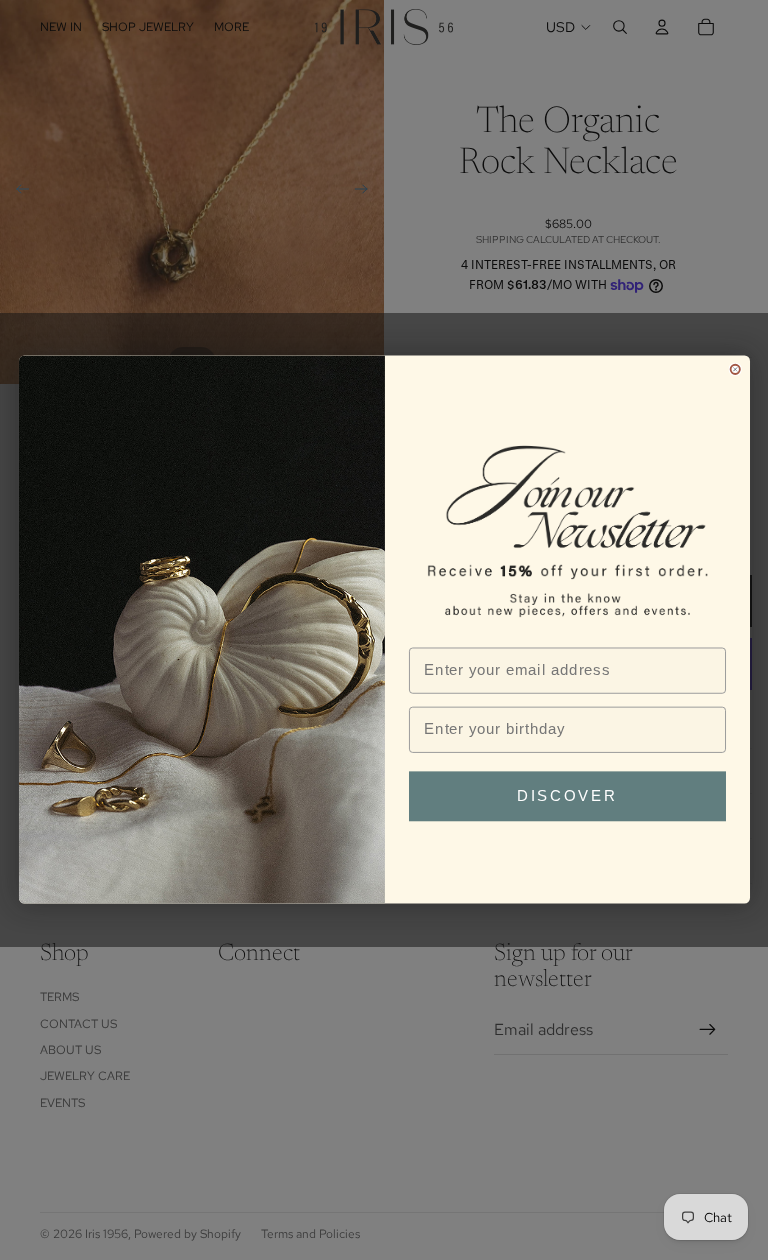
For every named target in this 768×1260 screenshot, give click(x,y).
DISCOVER (566, 797)
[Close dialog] (734, 369)
